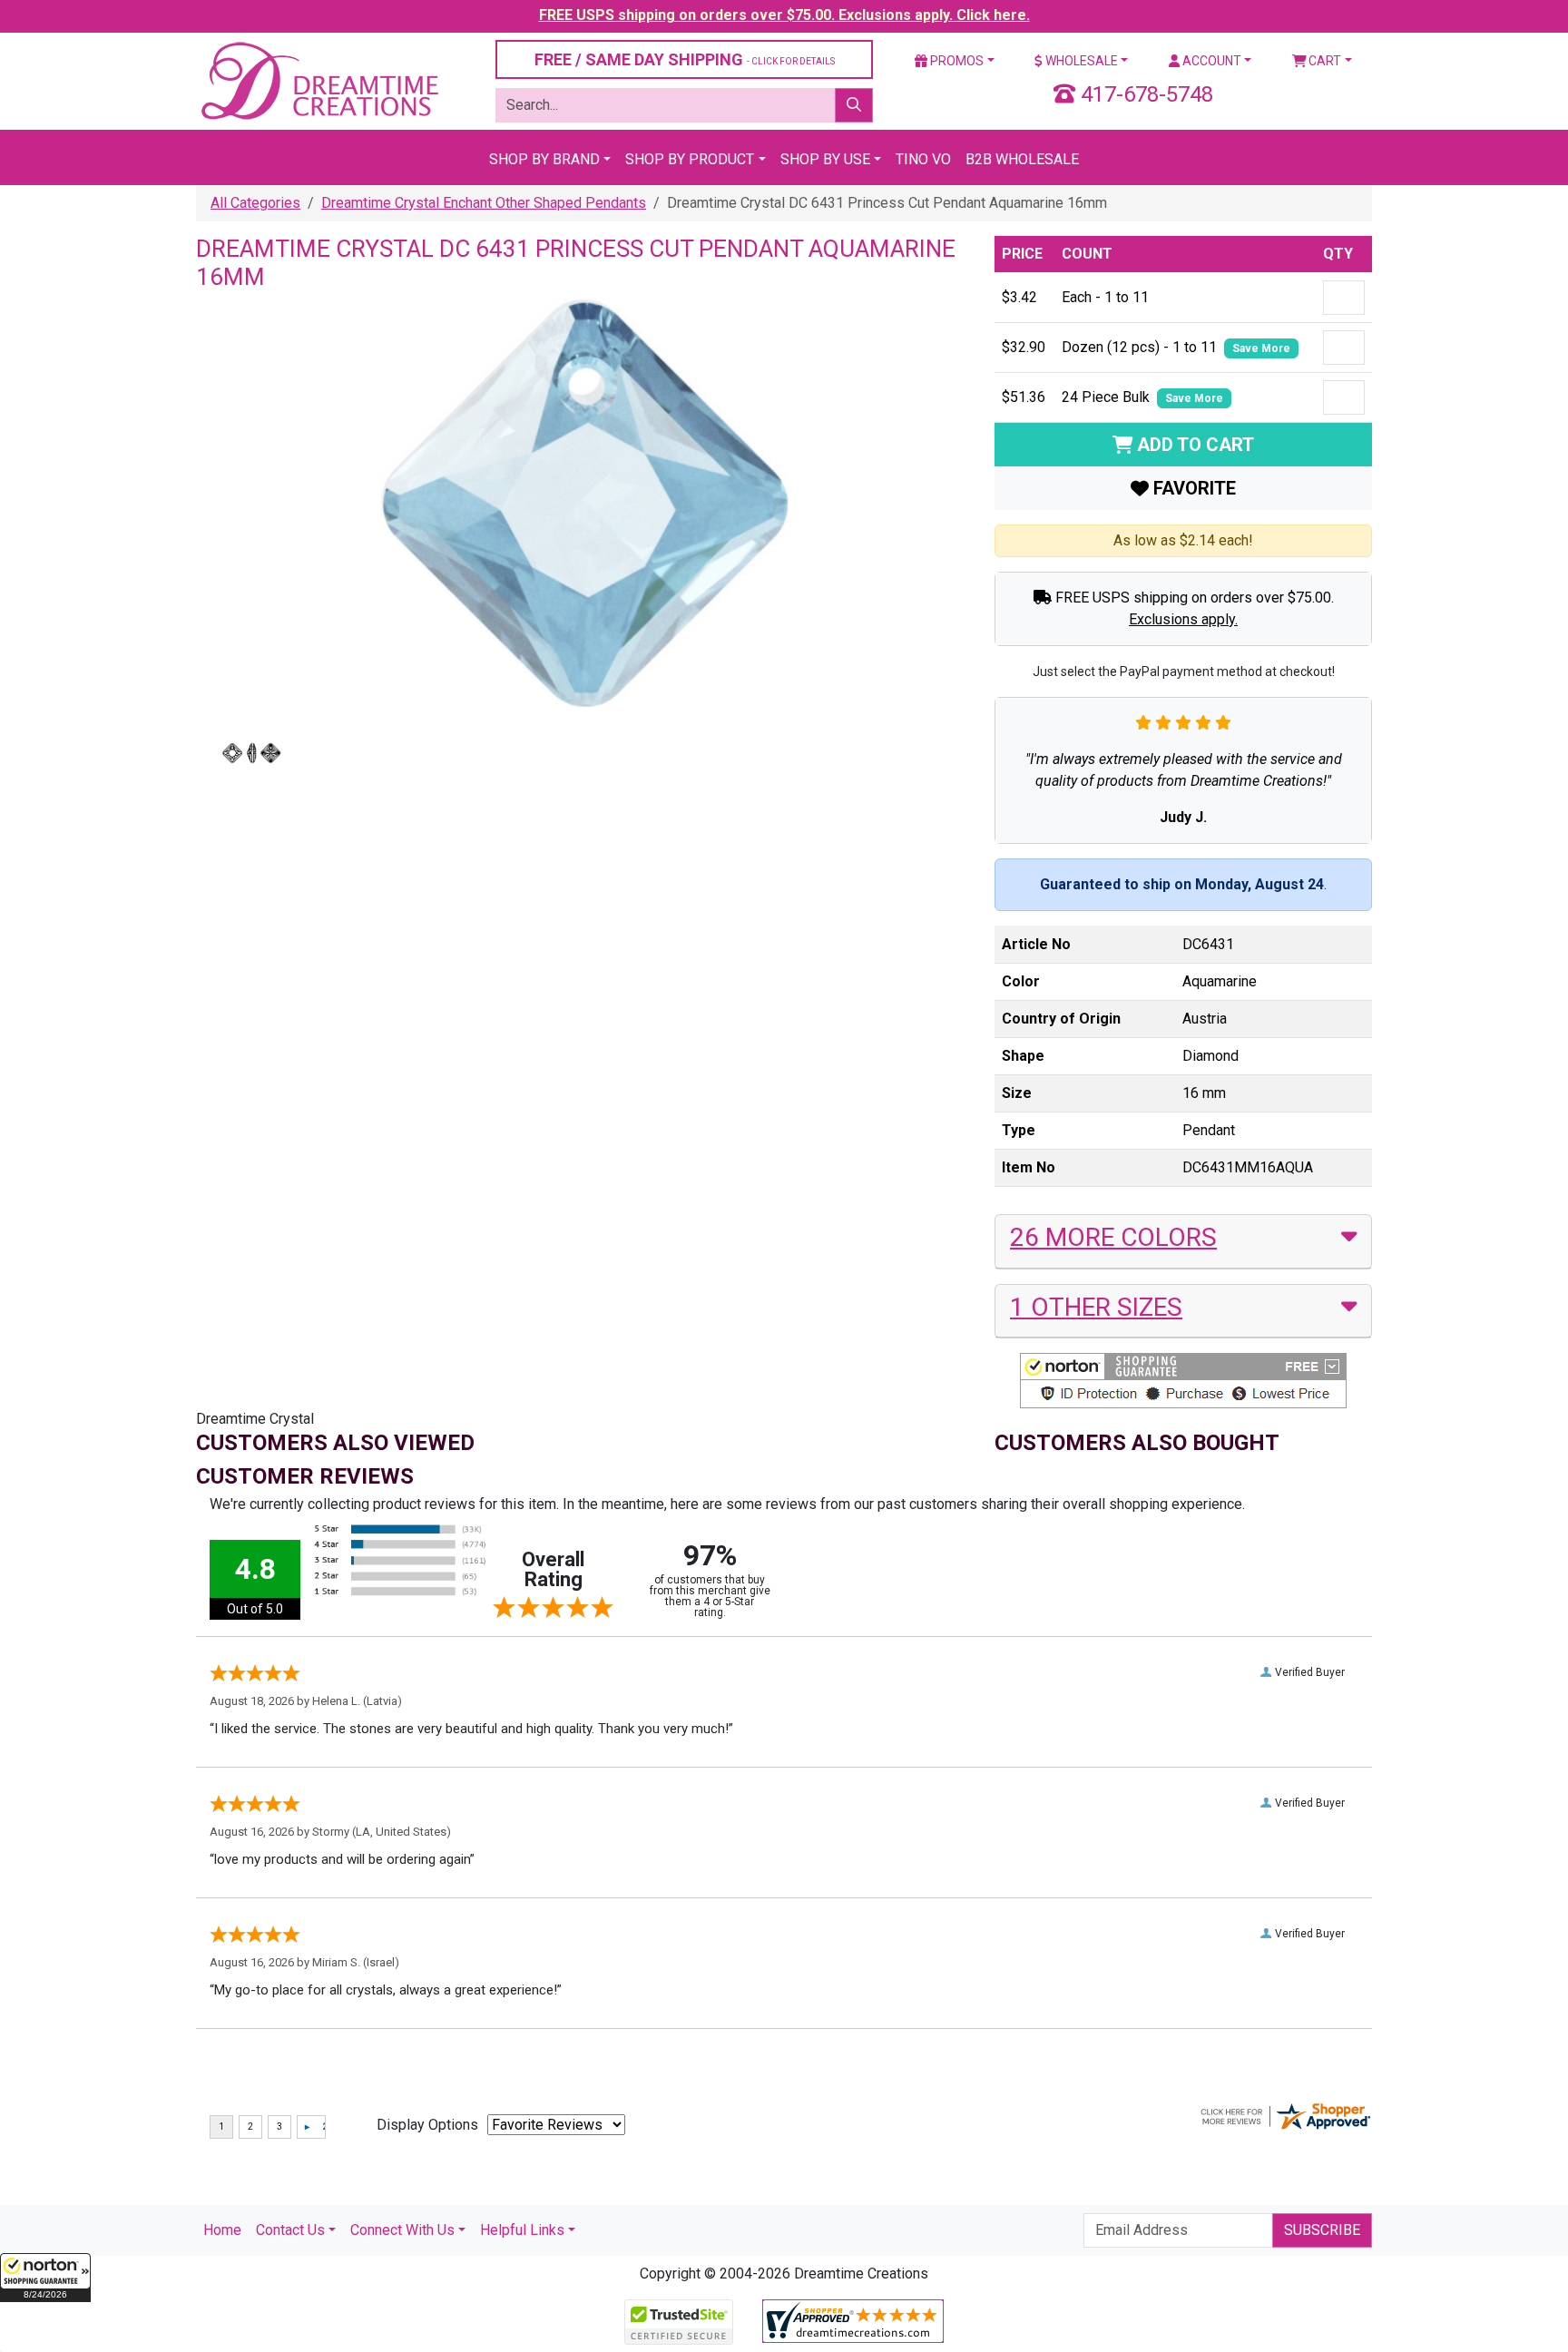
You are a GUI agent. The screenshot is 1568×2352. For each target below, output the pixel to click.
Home (222, 2230)
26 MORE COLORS (1113, 1237)
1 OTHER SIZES (1096, 1307)
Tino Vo (923, 159)
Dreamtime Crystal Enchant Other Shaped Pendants (484, 203)
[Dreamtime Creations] (318, 80)
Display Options (427, 2125)
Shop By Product (690, 159)
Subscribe (1322, 2230)
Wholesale (1080, 61)
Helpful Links (522, 2230)
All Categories (255, 203)
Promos (955, 61)
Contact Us (290, 2230)
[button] (45, 2278)
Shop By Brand (544, 159)
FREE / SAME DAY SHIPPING (685, 59)
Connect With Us (402, 2230)
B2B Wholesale (1022, 159)
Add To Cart (1193, 445)
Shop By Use (825, 159)
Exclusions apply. (1183, 619)
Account (1210, 61)
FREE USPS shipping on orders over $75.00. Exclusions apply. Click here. (784, 15)
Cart (1323, 61)
